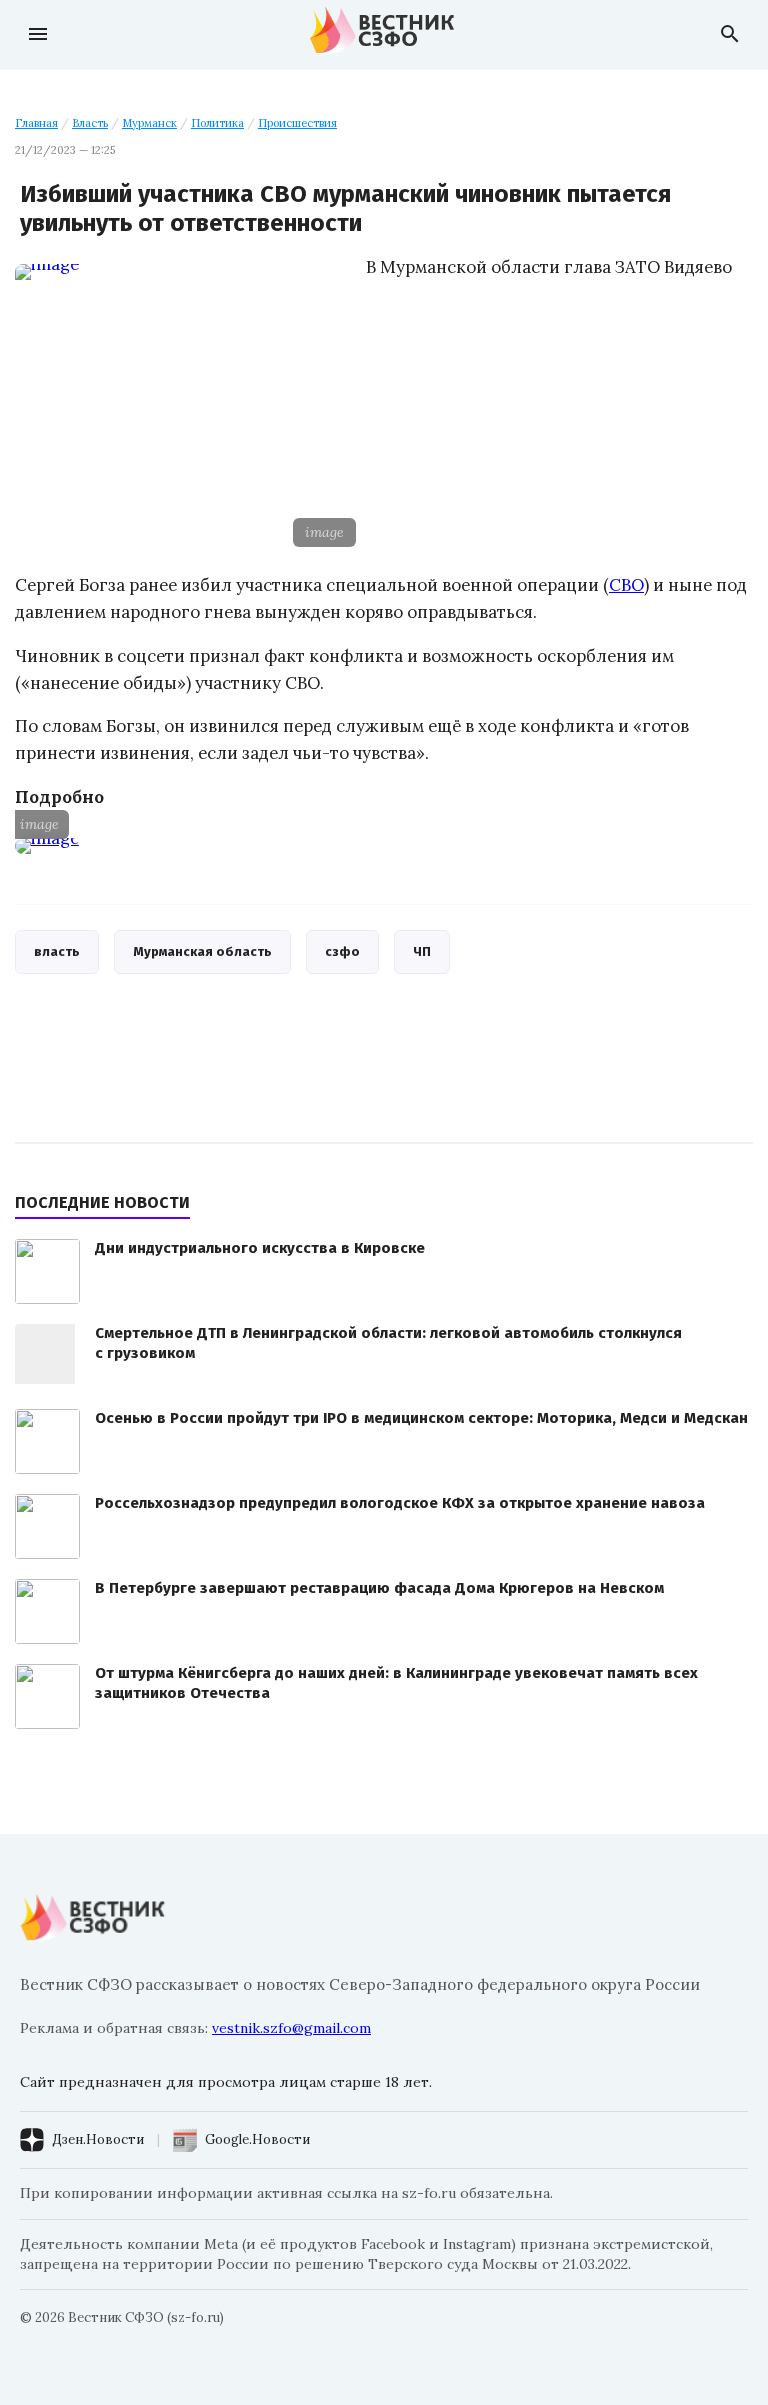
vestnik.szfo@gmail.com (291, 2028)
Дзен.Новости (98, 2139)
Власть (90, 123)
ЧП (422, 951)
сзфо (342, 951)
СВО (626, 585)
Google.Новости (257, 2139)
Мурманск (149, 123)
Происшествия (297, 123)
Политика (217, 123)
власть (57, 951)
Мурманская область (202, 951)
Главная (36, 123)
